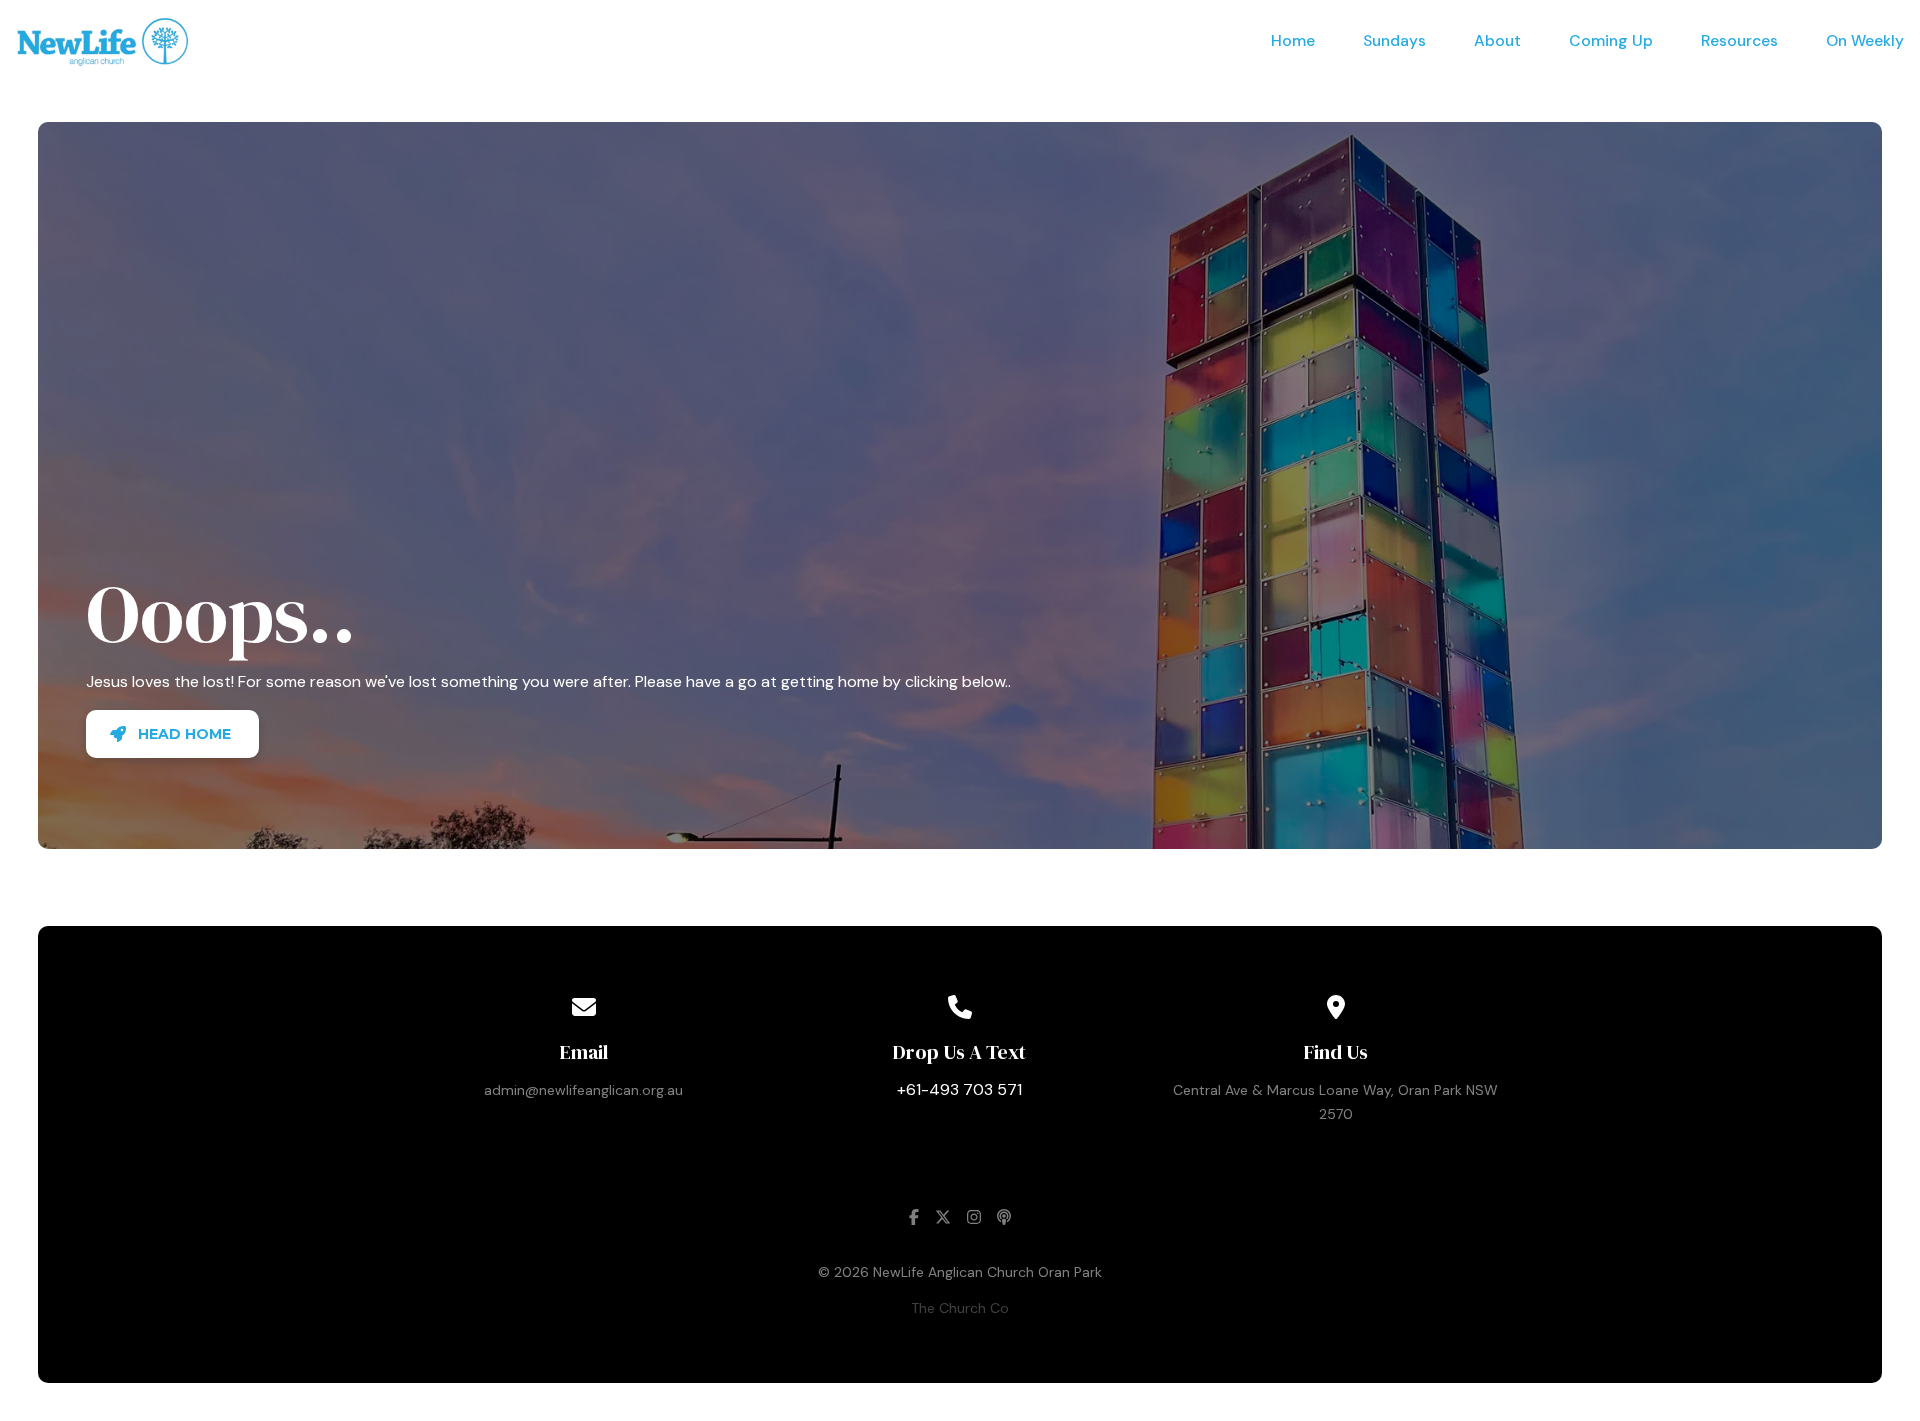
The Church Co (960, 1308)
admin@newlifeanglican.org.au (583, 1090)
